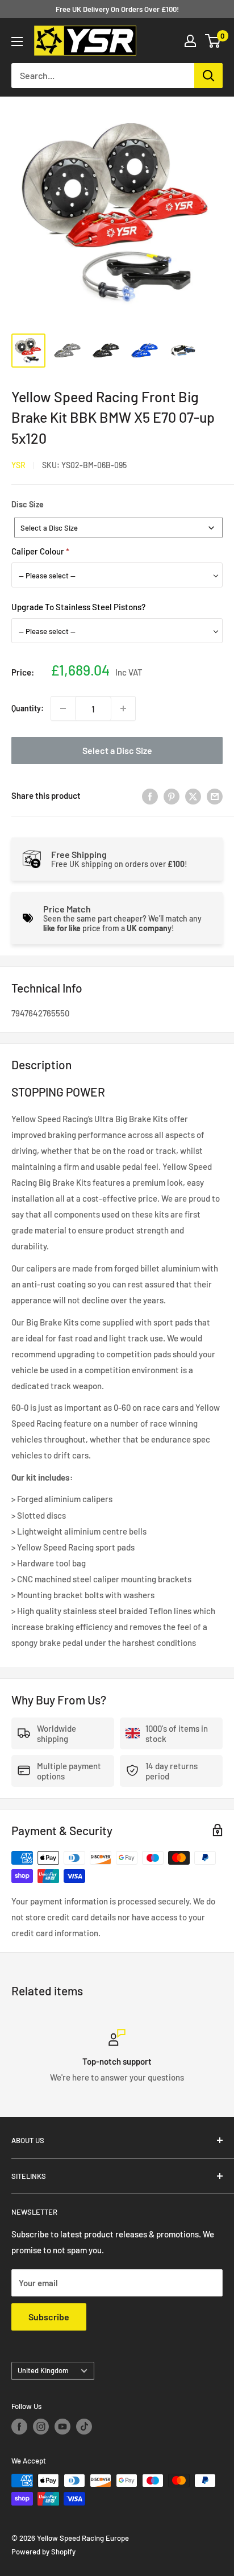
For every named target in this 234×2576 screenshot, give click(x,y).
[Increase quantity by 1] (123, 708)
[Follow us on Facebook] (19, 2427)
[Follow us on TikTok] (84, 2427)
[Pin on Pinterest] (172, 795)
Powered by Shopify (43, 2552)
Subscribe (49, 2317)
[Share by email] (215, 795)
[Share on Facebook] (150, 795)
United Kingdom (43, 2370)
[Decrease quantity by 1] (63, 708)
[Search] (208, 76)
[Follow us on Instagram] (41, 2427)
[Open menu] (17, 41)
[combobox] (118, 528)
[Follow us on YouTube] (62, 2427)
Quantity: (28, 708)
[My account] (190, 41)
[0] (213, 41)
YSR (18, 465)
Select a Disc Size (117, 750)
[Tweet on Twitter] (193, 795)
